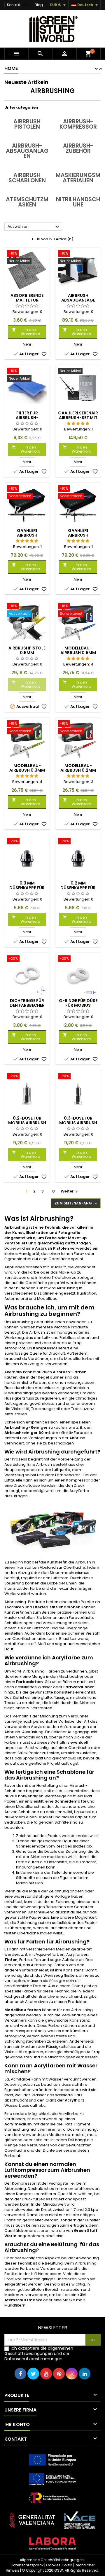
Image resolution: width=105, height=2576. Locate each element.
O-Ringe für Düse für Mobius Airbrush (78, 1005)
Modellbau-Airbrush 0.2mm (78, 768)
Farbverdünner (79, 1687)
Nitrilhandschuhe (78, 202)
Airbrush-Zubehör (78, 148)
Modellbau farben (23, 2010)
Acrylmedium (18, 2124)
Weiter (70, 1191)
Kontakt (14, 5)
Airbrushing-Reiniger (26, 1427)
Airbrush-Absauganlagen (27, 151)
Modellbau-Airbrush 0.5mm (78, 650)
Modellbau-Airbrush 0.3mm (27, 768)
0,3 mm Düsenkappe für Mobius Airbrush (27, 888)
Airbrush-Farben (70, 1372)
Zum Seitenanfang (76, 1203)
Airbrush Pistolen (27, 124)
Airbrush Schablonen (27, 178)
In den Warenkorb (26, 332)
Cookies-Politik (59, 2565)
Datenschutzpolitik (27, 2565)
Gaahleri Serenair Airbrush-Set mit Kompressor (78, 418)
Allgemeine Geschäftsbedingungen (52, 2560)
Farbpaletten (29, 1682)
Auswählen (34, 227)
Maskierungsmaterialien (78, 178)
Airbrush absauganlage (78, 298)
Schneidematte (70, 1801)
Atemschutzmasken (27, 202)
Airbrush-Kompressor (78, 124)
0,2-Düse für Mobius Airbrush (27, 1120)
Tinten (11, 1960)
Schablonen (68, 1607)
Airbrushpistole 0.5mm (27, 650)
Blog (39, 5)
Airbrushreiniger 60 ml (27, 1433)
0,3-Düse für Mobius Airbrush (78, 1120)
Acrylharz (75, 2100)
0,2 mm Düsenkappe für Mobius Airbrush (78, 888)
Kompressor (45, 1348)
